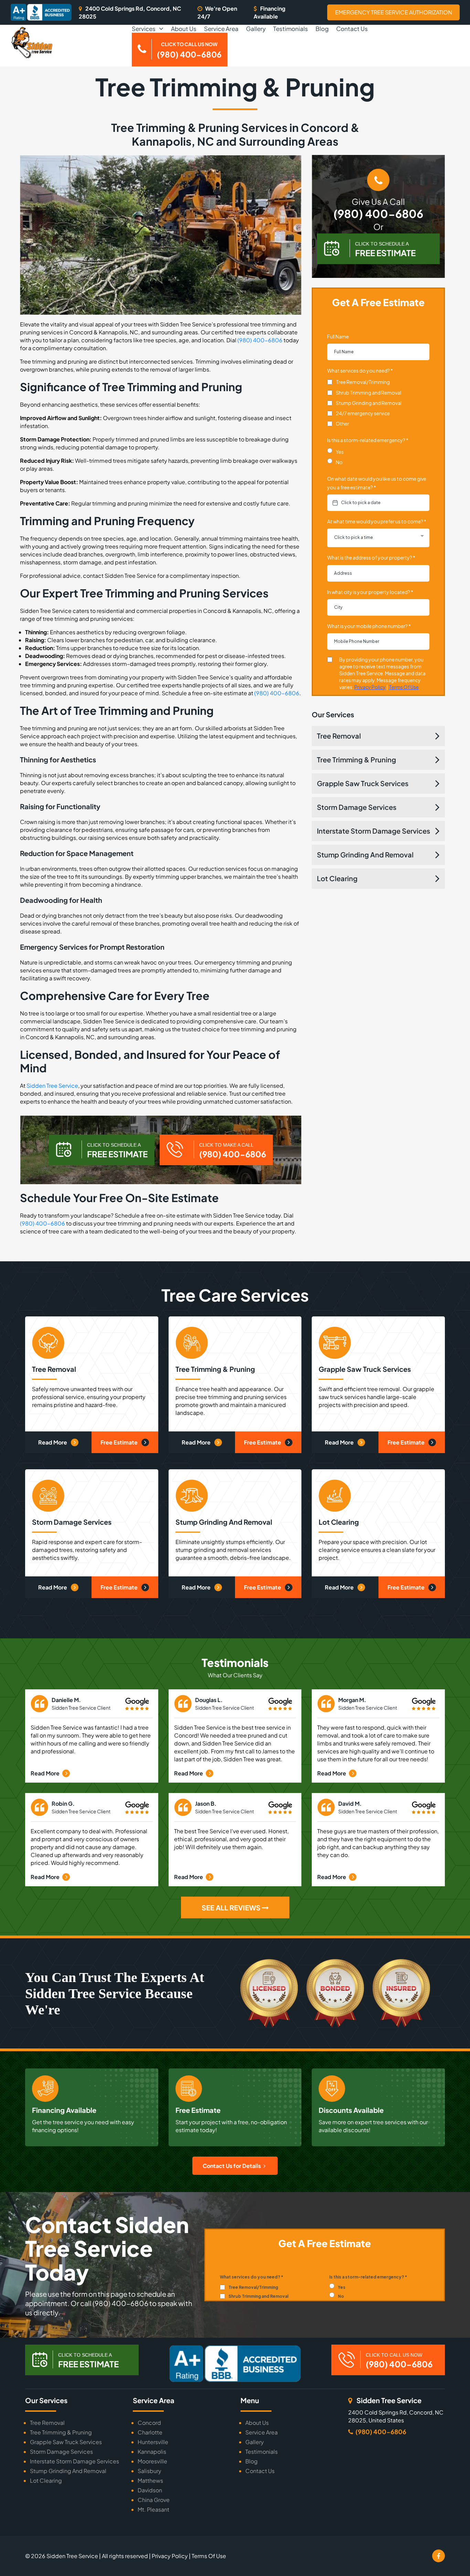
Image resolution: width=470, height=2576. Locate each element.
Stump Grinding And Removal (365, 854)
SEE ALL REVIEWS (232, 1907)
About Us (184, 29)
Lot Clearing (337, 878)
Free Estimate (120, 1442)
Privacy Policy (170, 2556)
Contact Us (352, 29)
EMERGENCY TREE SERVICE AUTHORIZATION (394, 12)
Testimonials (291, 29)
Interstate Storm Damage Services (373, 831)
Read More (53, 1442)
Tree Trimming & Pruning (356, 759)
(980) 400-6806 (260, 340)
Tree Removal (339, 736)
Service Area (221, 29)
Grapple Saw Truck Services (363, 783)
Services (144, 29)
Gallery (256, 29)
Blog (322, 29)
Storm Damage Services (357, 807)
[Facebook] (439, 2556)
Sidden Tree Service (52, 1086)
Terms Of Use (209, 2556)
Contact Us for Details (232, 2166)
